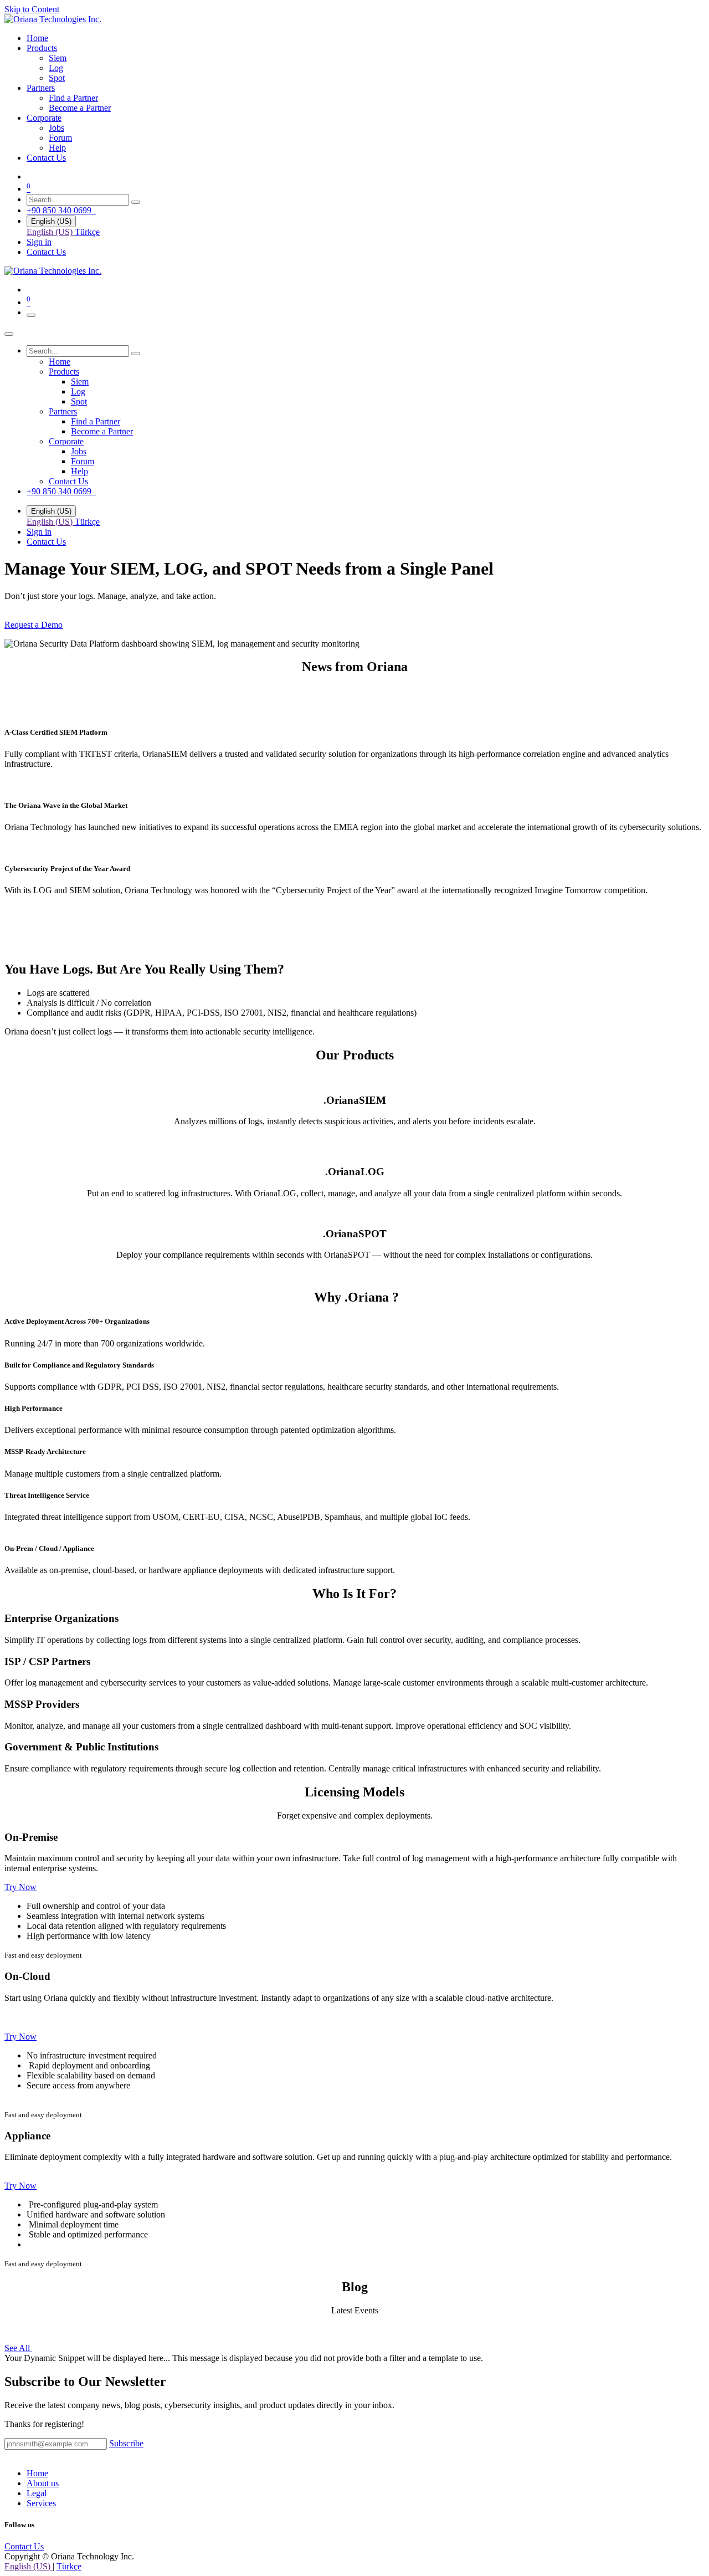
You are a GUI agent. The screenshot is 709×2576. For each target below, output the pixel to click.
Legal (37, 2493)
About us (43, 2483)
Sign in (39, 242)
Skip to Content (32, 9)
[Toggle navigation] (31, 315)
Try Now (20, 1887)
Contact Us (46, 252)
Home (37, 2473)
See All (18, 2348)
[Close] (9, 334)
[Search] (136, 202)
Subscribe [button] (126, 2443)
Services (41, 2503)
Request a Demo (34, 625)
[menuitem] (37, 38)
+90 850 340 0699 (61, 210)
